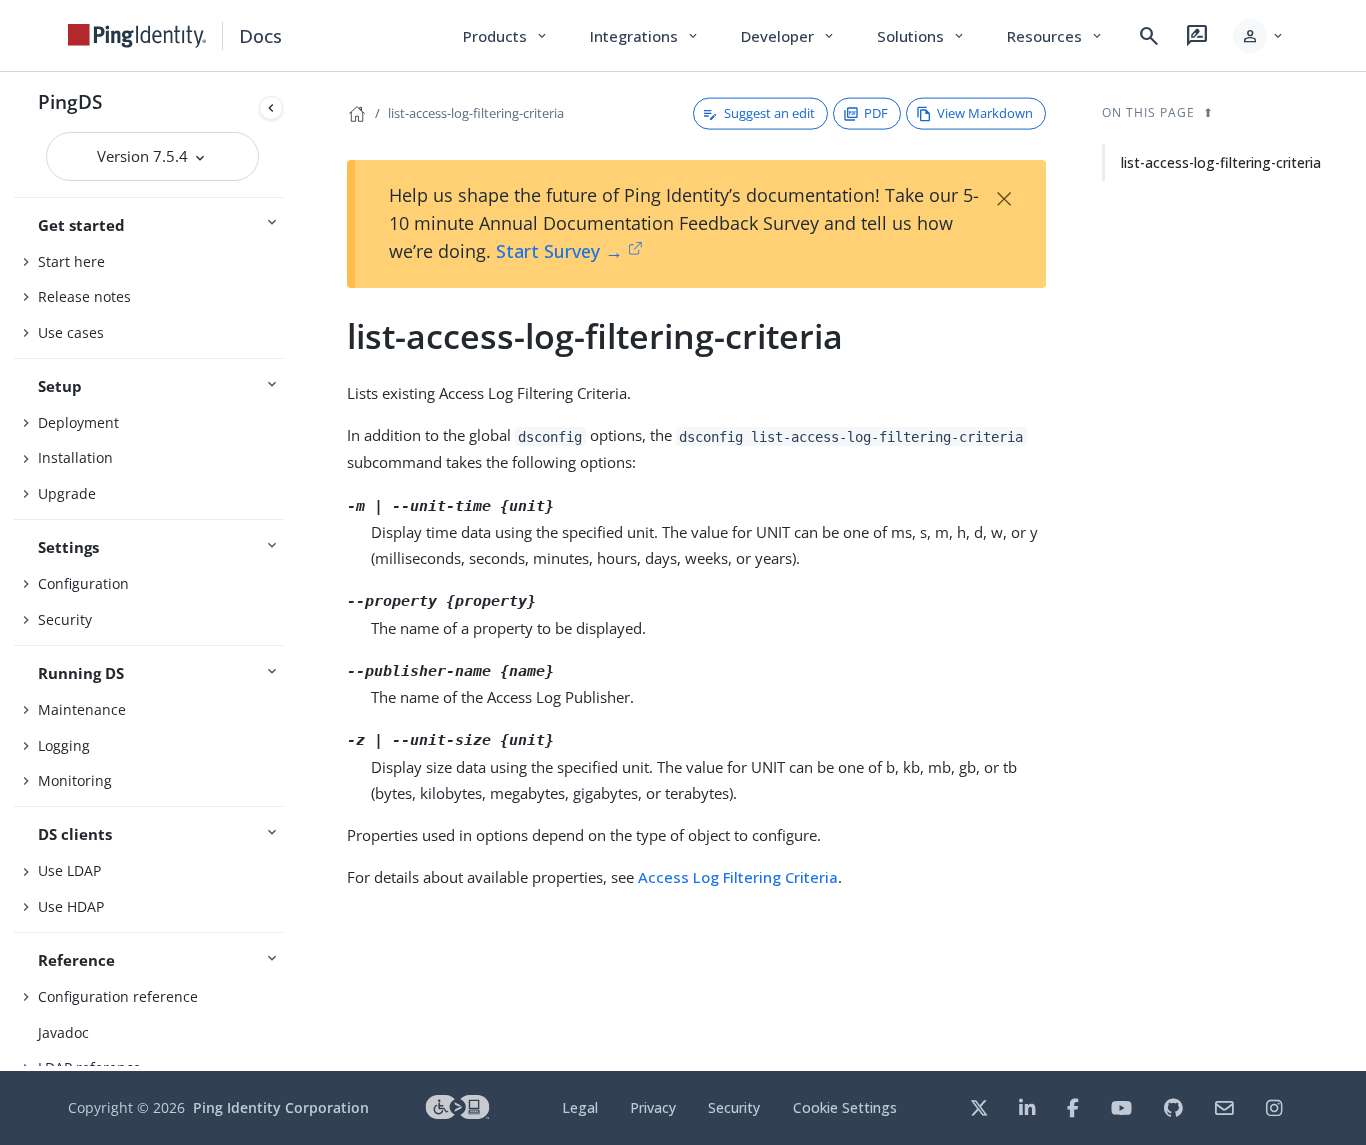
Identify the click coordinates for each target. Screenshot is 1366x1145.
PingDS (70, 101)
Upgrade (67, 493)
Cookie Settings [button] (845, 1107)
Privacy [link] (653, 1107)
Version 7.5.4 (144, 156)
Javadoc (63, 1032)
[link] (137, 36)
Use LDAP (69, 870)
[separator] (291, 571)
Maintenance (82, 709)
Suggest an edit (769, 113)
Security (65, 619)
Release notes (84, 296)
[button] (1259, 36)
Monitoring (75, 780)
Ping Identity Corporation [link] (281, 1107)
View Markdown (985, 113)
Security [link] (734, 1107)
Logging (64, 745)
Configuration (83, 583)
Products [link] (506, 36)
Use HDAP (71, 906)
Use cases (71, 332)
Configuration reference (118, 996)
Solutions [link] (922, 36)
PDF (876, 113)
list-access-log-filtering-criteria (476, 113)
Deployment (78, 422)
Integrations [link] (645, 36)
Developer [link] (789, 36)
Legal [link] (580, 1107)
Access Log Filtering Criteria (738, 877)
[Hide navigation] (271, 108)
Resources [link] (1056, 36)
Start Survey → (559, 251)
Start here (71, 261)
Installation (75, 457)
